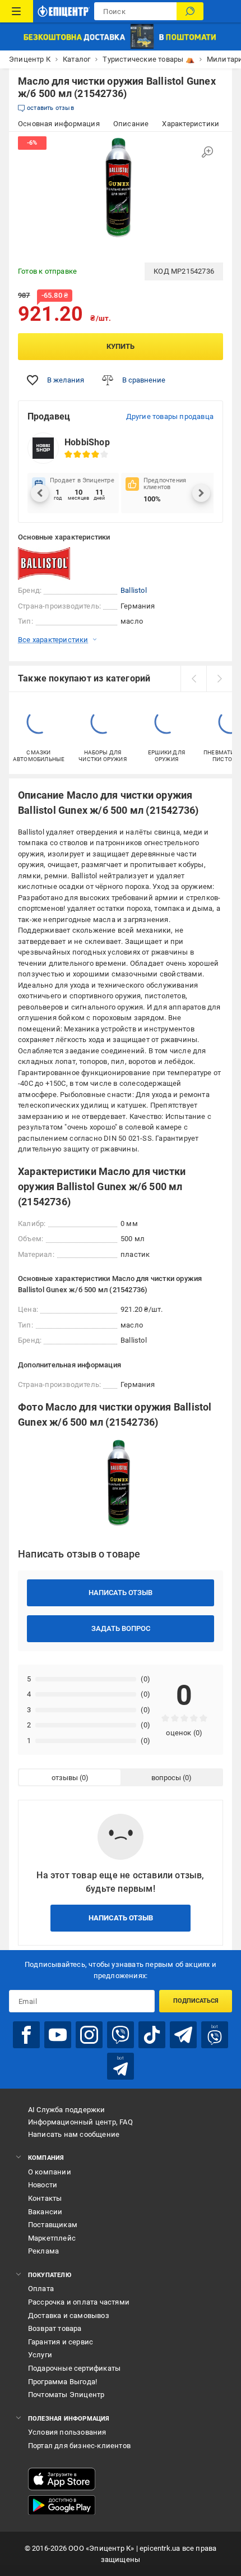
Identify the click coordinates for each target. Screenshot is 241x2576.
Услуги (40, 2355)
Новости (43, 2185)
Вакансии (45, 2212)
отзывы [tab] (65, 1778)
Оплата (41, 2289)
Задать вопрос (121, 1628)
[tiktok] (152, 2035)
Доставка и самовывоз (69, 2315)
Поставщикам (53, 2225)
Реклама (43, 2251)
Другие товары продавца (170, 416)
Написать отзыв (121, 1593)
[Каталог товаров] (17, 11)
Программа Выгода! (62, 2382)
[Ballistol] (46, 564)
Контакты (45, 2198)
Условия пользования (67, 2432)
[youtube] (58, 2035)
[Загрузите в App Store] (62, 2479)
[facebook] (26, 2035)
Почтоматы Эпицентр (66, 2395)
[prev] (193, 679)
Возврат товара (55, 2328)
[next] (219, 679)
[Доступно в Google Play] (62, 2505)
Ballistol (134, 590)
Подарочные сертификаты (74, 2368)
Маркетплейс (52, 2238)
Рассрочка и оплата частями (79, 2302)
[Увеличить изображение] (207, 152)
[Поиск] (190, 11)
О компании (50, 2172)
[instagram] (89, 2035)
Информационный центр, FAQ (80, 2122)
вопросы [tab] (166, 1778)
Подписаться (196, 2001)
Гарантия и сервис (61, 2342)
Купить (121, 346)
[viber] (121, 2035)
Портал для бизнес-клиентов (79, 2446)
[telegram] (183, 2035)
